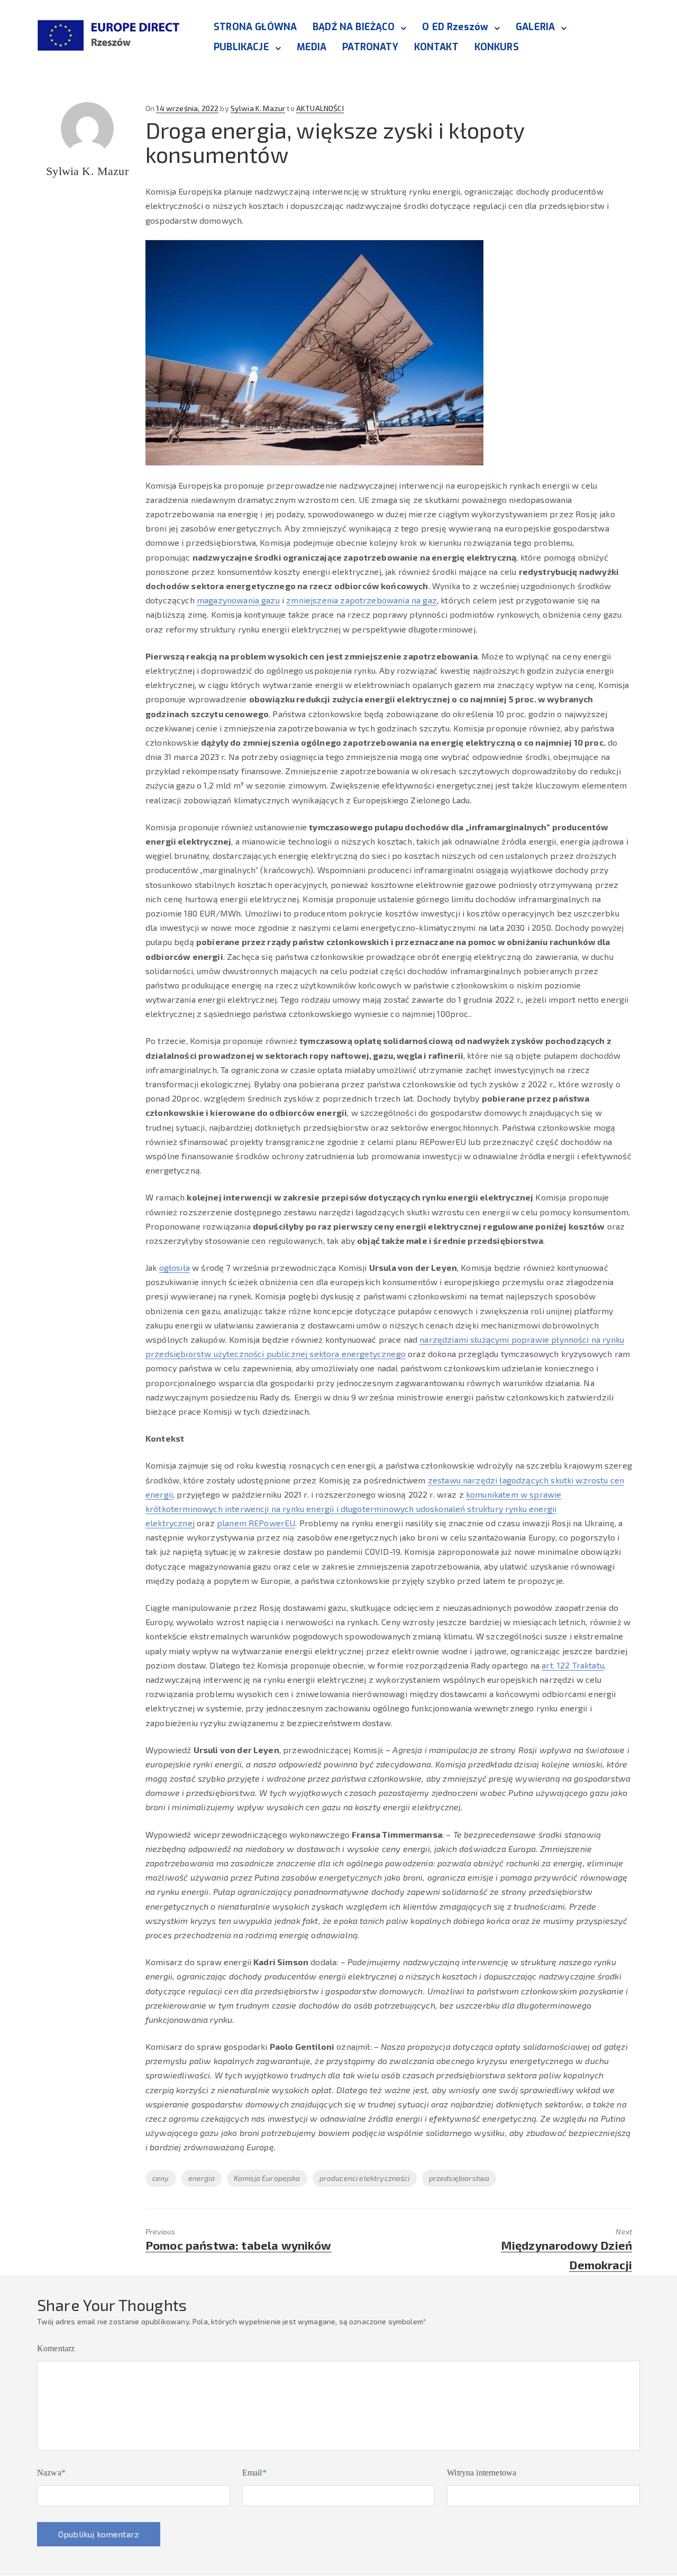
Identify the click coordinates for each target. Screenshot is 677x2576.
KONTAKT (436, 47)
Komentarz (56, 2348)
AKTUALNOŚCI (320, 108)
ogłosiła (175, 1267)
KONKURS (497, 47)
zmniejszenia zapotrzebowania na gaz (362, 600)
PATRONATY (370, 47)
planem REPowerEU (256, 1523)
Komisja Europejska (267, 2178)
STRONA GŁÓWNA (255, 27)
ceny (161, 2178)
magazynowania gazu (238, 600)
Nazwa (51, 2473)
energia (202, 2178)
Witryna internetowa (482, 2473)
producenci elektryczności (365, 2178)
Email (254, 2473)
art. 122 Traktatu (573, 1665)
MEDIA (312, 47)
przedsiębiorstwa (459, 2178)
